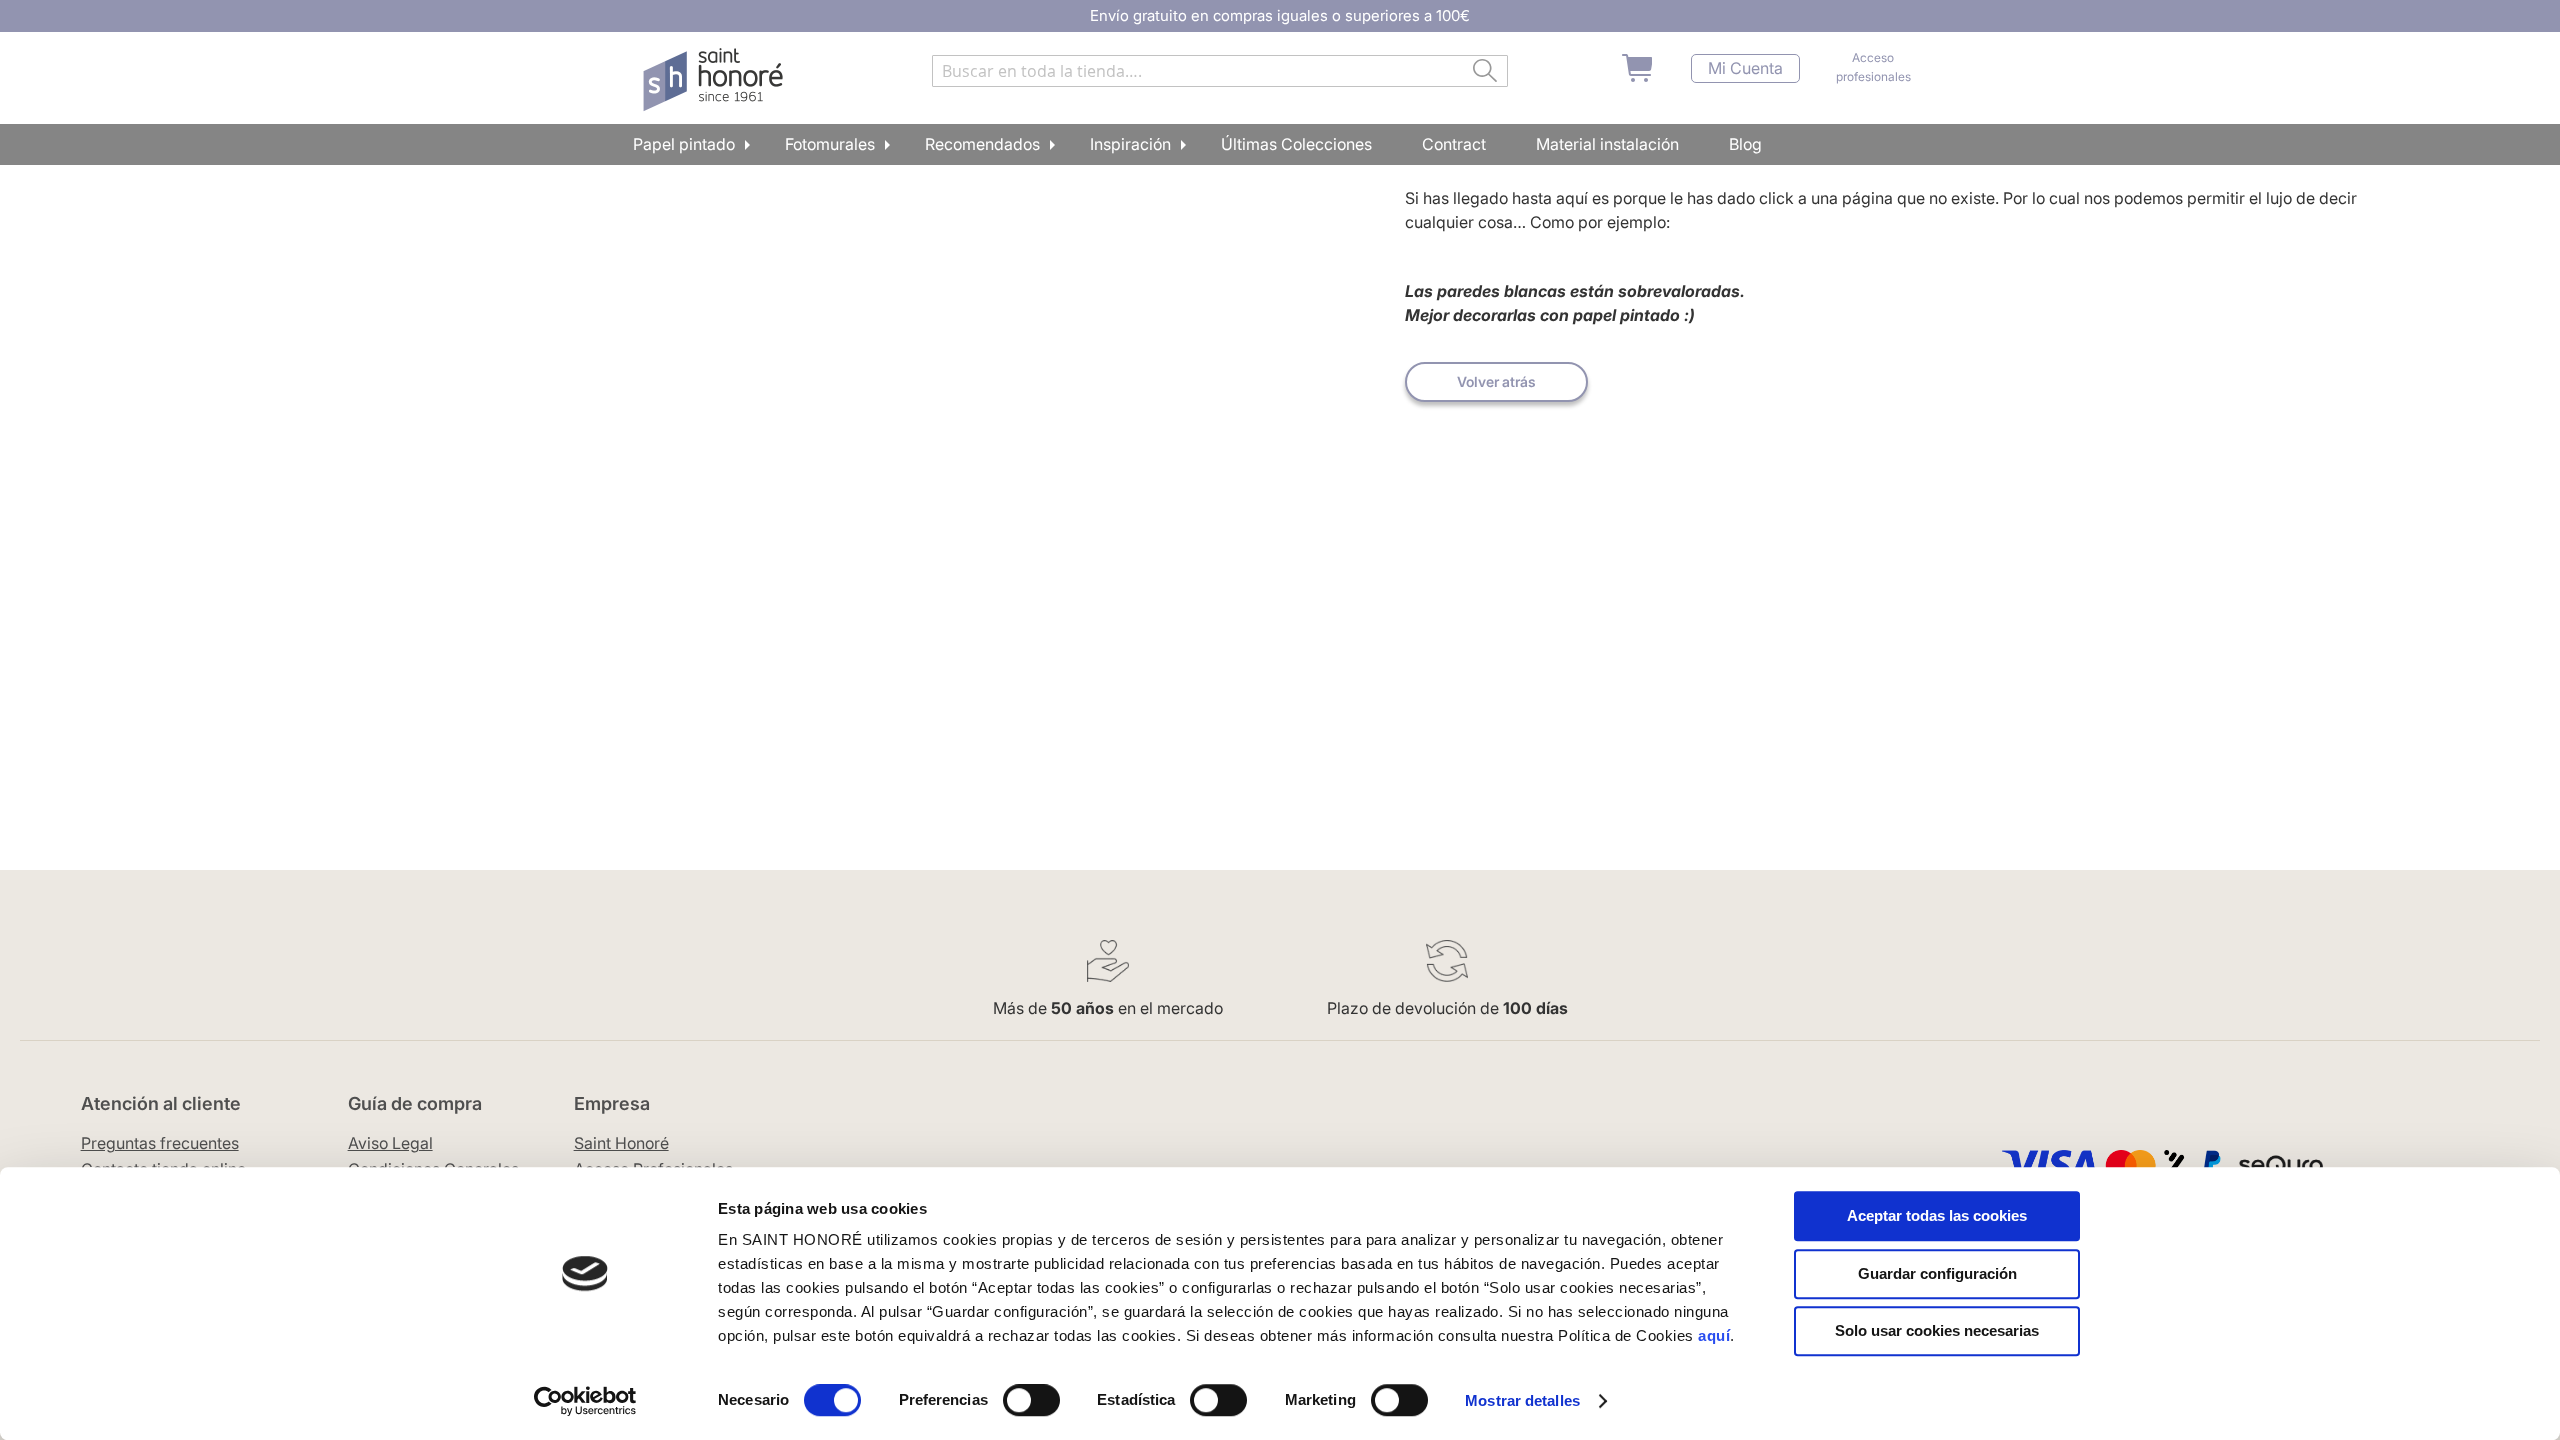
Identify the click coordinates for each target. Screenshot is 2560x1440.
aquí (1714, 1335)
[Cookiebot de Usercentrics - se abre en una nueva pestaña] (585, 1401)
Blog (1745, 144)
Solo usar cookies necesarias (1937, 1330)
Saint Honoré (621, 1143)
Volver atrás (1496, 381)
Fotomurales (830, 144)
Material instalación (1607, 144)
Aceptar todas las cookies (1937, 1215)
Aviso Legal (390, 1143)
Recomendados (982, 144)
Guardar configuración (1937, 1273)
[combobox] (1220, 71)
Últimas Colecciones (1296, 144)
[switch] (1031, 1402)
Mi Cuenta (1745, 68)
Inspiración (1130, 144)
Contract (1454, 144)
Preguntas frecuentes (160, 1143)
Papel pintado (684, 144)
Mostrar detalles (1522, 1400)
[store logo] (715, 80)
